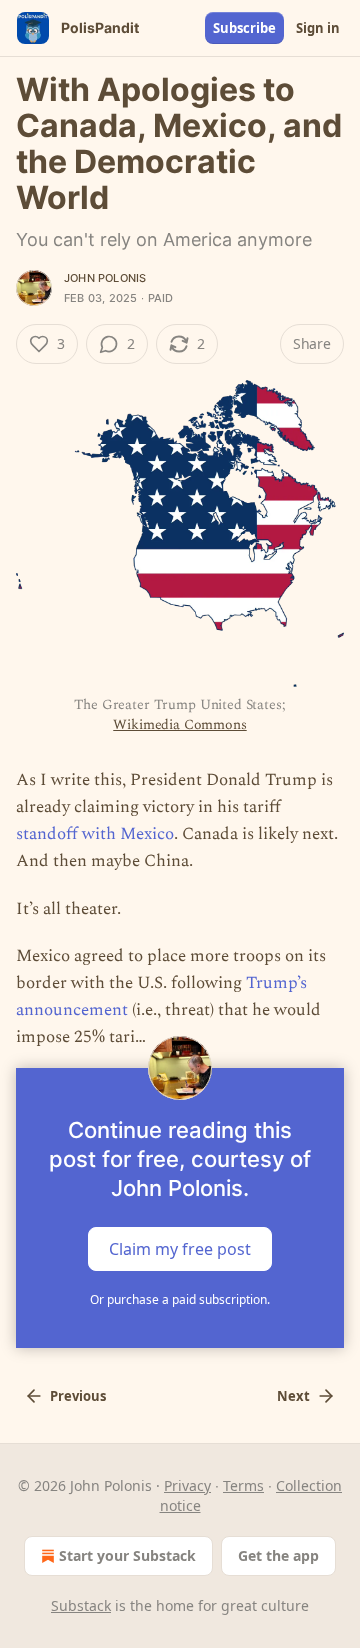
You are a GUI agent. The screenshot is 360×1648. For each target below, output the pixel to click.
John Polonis (105, 278)
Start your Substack (127, 1555)
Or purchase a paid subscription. (180, 1299)
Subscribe (244, 28)
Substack (81, 1605)
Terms (243, 1485)
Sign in (318, 28)
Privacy (187, 1485)
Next (293, 1396)
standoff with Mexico (95, 834)
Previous (78, 1396)
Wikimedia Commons (179, 724)
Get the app (278, 1555)
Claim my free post (180, 1248)
